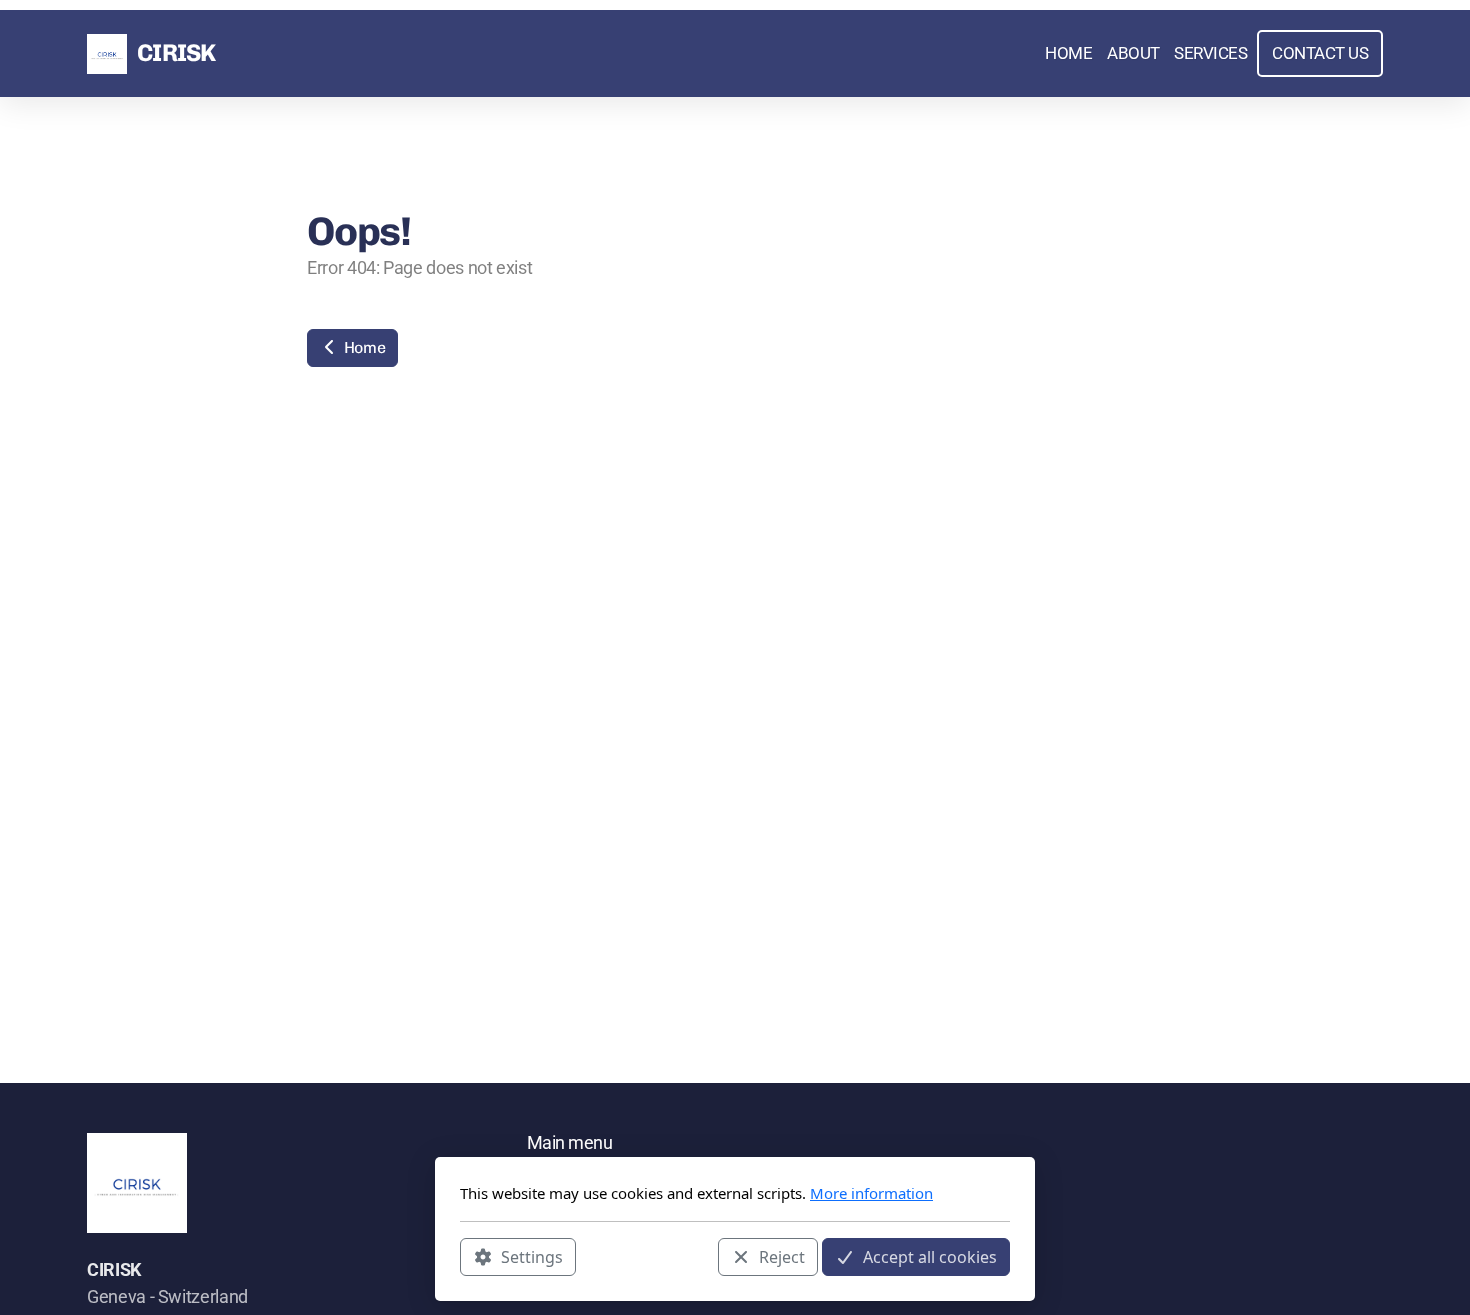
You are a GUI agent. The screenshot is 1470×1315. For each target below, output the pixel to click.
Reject (782, 1256)
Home (362, 347)
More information (871, 1193)
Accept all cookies (930, 1256)
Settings (532, 1256)
